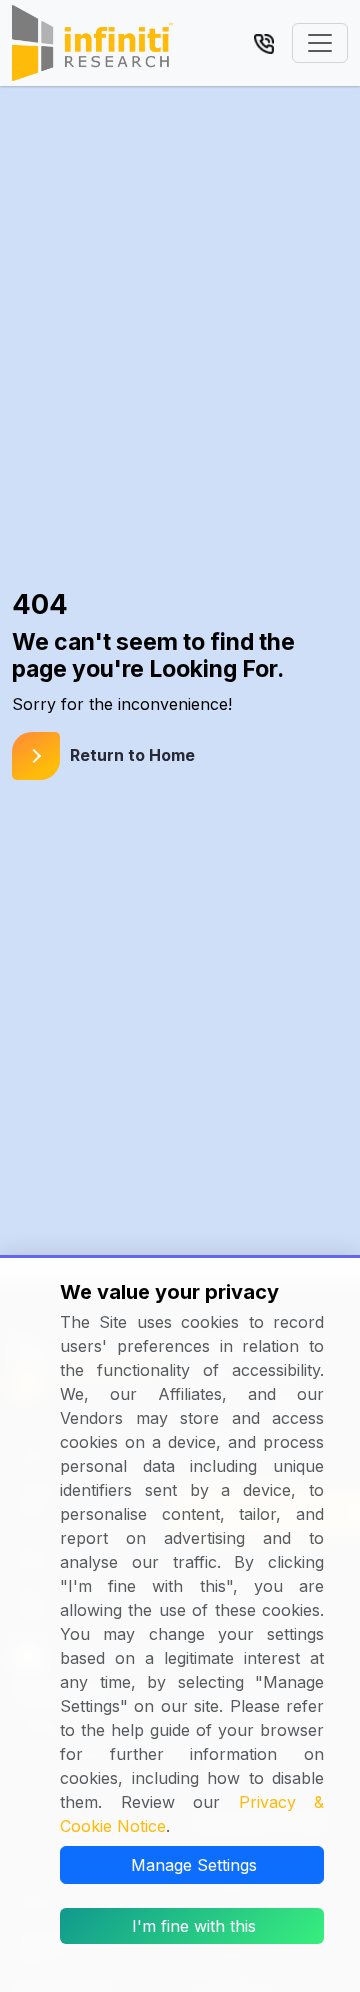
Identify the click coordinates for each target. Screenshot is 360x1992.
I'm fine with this (194, 1926)
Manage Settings (194, 1865)
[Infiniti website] (92, 43)
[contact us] (264, 42)
